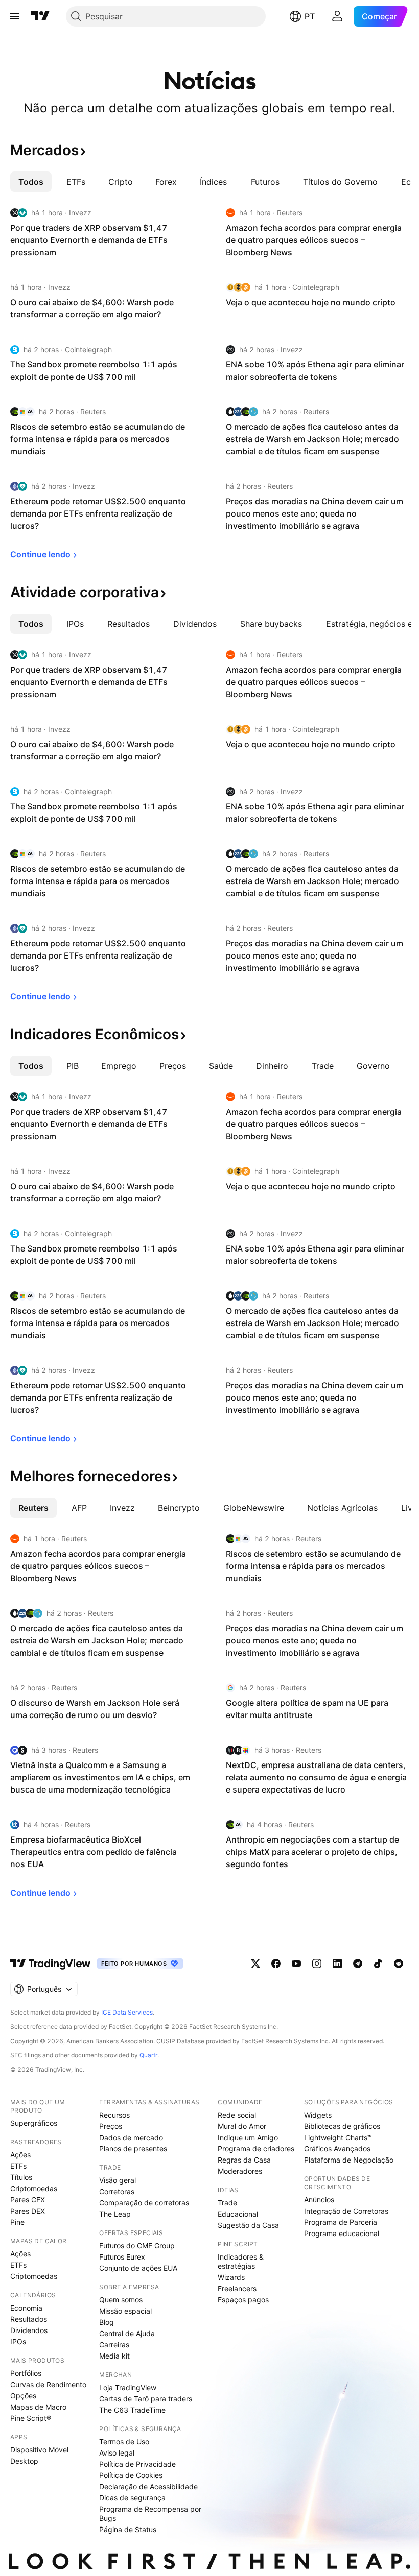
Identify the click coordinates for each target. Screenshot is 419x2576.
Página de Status (128, 2529)
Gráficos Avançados (337, 2149)
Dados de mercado (131, 2137)
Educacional (238, 2214)
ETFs (18, 2166)
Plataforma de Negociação (349, 2160)
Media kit (114, 2356)
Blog (107, 2322)
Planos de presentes (133, 2149)
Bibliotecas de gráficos (342, 2126)
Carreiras (114, 2345)
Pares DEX (28, 2211)
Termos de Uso (124, 2442)
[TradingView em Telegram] (358, 1964)
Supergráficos (34, 2123)
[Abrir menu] (15, 16)
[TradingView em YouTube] (296, 1964)
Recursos (114, 2115)
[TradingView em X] (255, 1964)
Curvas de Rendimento (48, 2384)
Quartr (148, 2055)
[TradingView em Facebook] (276, 1964)
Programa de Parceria (341, 2222)
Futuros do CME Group (137, 2246)
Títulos (21, 2177)
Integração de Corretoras (346, 2211)
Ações (20, 2155)
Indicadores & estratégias (241, 2261)
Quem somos (121, 2300)
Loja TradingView (128, 2387)
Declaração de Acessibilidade (148, 2486)
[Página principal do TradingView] (40, 16)
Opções (23, 2396)
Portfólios (26, 2373)
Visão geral (118, 2180)
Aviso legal (117, 2453)
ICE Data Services (127, 2012)
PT (310, 16)
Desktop (24, 2461)
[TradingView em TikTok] (378, 1964)
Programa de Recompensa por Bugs (150, 2513)
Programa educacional (342, 2233)
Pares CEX (28, 2200)
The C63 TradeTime (132, 2410)
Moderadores (240, 2171)
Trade (227, 2203)
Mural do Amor (242, 2126)
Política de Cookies (131, 2475)
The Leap (115, 2214)
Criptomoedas (34, 2188)
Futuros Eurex (122, 2257)
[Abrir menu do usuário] (337, 16)
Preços (111, 2126)
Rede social (237, 2115)
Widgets (318, 2115)
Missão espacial (125, 2311)
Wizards (231, 2277)
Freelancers (237, 2288)
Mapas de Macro (38, 2407)
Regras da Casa (244, 2160)
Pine (17, 2222)
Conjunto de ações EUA (138, 2268)
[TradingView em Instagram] (317, 1964)
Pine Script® (31, 2418)
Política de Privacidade (137, 2464)
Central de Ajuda (127, 2333)
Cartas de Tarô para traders (146, 2399)
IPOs (18, 2341)
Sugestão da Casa (248, 2225)
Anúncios (319, 2200)
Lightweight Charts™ (338, 2137)
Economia (26, 2308)
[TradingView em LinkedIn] (337, 1964)
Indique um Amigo (248, 2137)
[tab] (31, 182)
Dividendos (29, 2330)
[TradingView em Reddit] (399, 1964)
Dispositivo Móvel (39, 2450)
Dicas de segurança (132, 2498)
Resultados (29, 2319)
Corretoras (117, 2191)
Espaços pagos (243, 2300)
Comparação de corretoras (144, 2203)
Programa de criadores (256, 2149)
